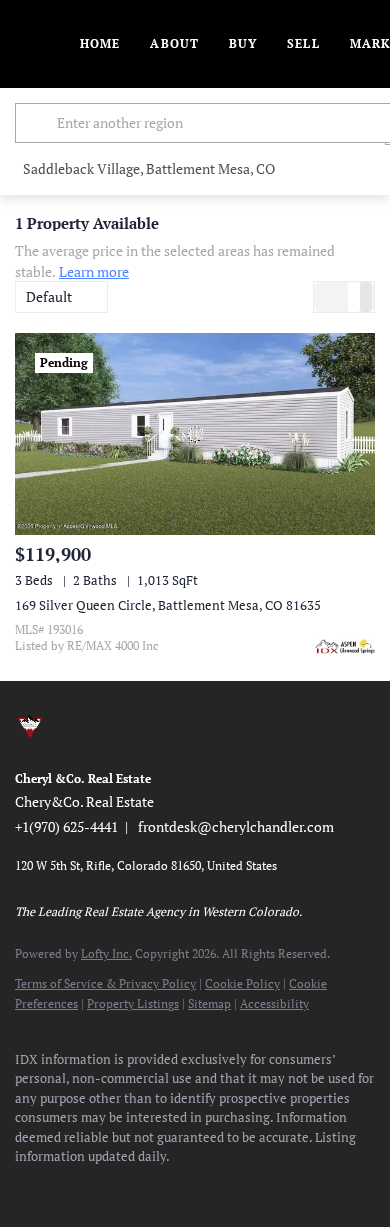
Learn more (94, 271)
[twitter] (105, 1187)
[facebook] (25, 1187)
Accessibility (274, 1003)
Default (49, 296)
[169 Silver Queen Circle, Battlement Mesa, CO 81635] (195, 434)
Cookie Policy (242, 983)
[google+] (265, 1187)
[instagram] (145, 1187)
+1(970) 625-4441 (66, 826)
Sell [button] (303, 43)
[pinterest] (225, 1187)
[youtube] (185, 1187)
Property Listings (133, 1003)
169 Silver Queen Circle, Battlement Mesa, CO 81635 (168, 605)
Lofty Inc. (106, 953)
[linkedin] (65, 1187)
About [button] (174, 43)
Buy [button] (243, 43)
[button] (39, 123)
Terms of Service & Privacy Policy (105, 983)
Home (100, 43)
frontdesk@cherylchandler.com (236, 826)
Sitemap (209, 1003)
